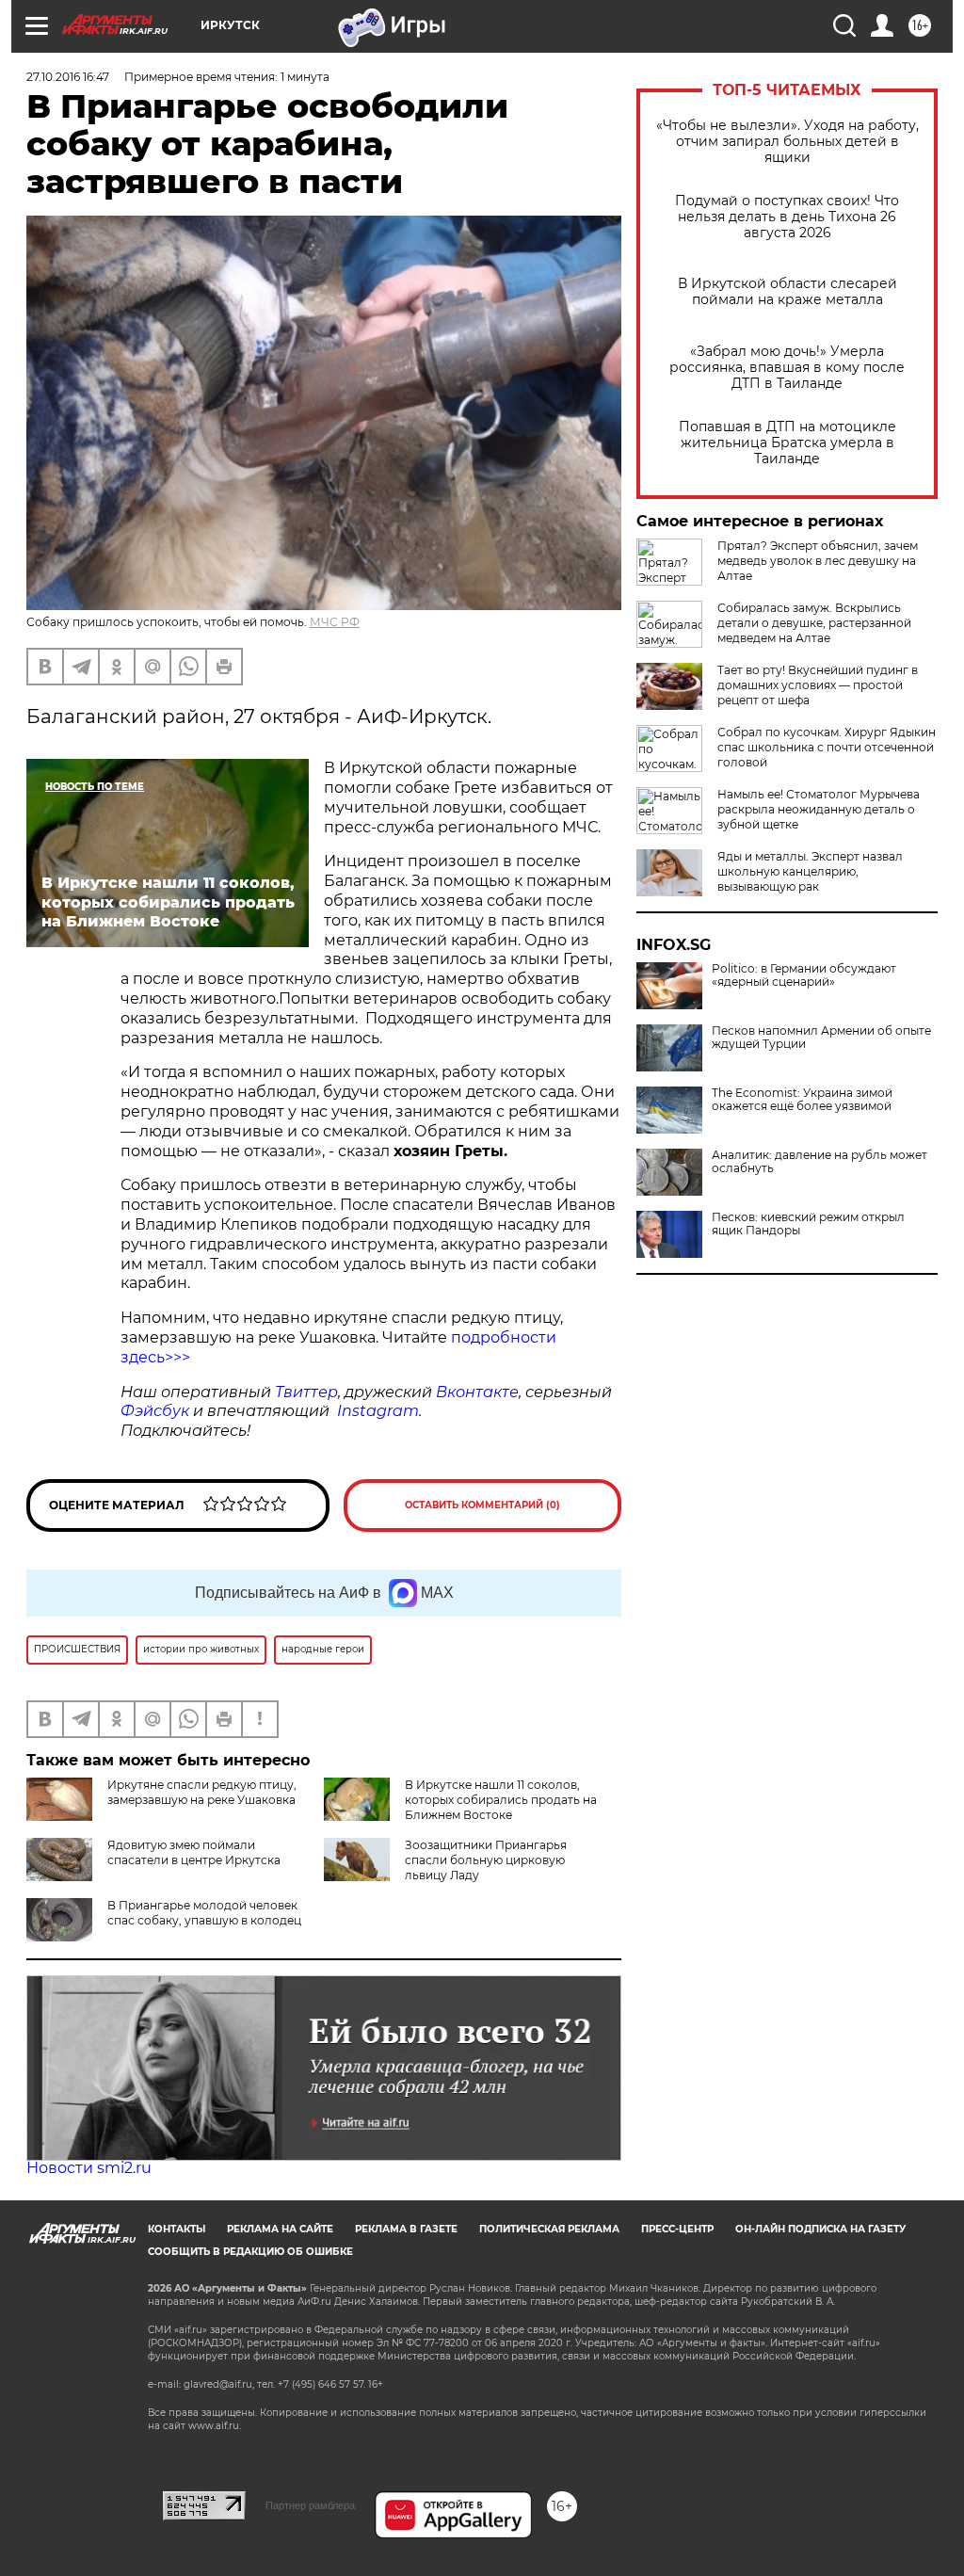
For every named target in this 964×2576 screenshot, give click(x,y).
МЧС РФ (335, 622)
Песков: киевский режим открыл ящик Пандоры (808, 1224)
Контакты (177, 2229)
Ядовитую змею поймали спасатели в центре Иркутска (194, 1852)
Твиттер (306, 1392)
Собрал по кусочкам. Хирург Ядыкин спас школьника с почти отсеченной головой (827, 747)
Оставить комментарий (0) (482, 1505)
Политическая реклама (549, 2229)
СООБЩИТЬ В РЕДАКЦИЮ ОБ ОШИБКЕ (250, 2252)
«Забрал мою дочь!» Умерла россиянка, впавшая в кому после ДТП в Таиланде (787, 368)
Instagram (378, 1411)
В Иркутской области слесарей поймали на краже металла (787, 292)
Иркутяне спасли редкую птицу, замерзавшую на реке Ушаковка (202, 1792)
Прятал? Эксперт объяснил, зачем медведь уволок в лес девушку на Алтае (818, 561)
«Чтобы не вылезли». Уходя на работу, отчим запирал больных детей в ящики (787, 142)
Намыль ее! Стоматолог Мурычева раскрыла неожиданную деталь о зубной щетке (819, 809)
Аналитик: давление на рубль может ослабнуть (819, 1162)
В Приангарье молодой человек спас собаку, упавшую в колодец (204, 1913)
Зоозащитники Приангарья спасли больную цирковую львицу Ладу (486, 1860)
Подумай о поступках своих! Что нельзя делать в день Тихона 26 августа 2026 (787, 217)
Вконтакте (477, 1392)
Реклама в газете (406, 2229)
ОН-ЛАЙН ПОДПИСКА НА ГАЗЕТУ (820, 2229)
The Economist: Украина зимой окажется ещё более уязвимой (802, 1100)
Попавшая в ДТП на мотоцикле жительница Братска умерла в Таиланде (787, 443)
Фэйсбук (155, 1411)
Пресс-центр (677, 2229)
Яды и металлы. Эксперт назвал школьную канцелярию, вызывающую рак (810, 871)
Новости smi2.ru (89, 2168)
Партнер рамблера (310, 2505)
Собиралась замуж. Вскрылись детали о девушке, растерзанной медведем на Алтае (814, 623)
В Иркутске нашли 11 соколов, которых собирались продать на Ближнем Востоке (501, 1800)
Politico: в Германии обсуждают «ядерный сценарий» (804, 975)
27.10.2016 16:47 (68, 77)
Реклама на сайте (280, 2229)
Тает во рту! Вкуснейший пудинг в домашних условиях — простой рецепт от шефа (818, 685)
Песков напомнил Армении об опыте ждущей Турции (821, 1038)
